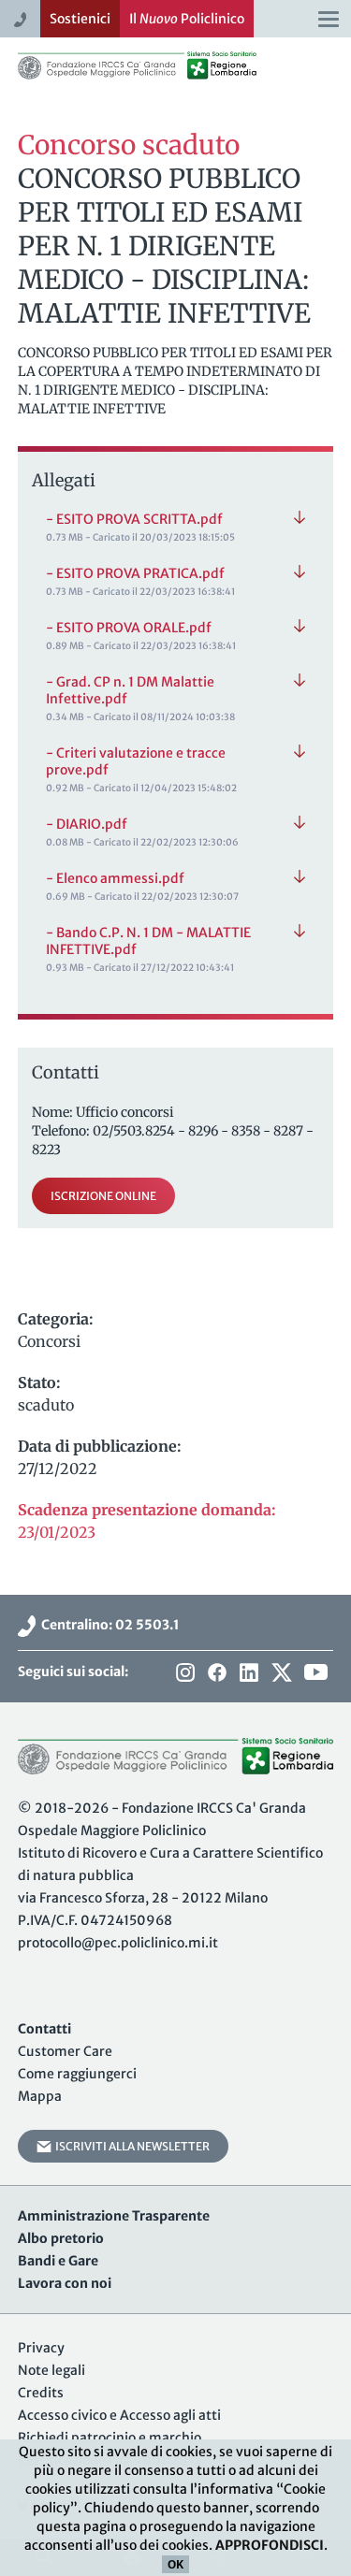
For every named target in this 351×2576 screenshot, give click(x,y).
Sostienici (80, 19)
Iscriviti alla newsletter (131, 2146)
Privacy (41, 2348)
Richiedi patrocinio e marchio (110, 2438)
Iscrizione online (103, 1196)
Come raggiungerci (77, 2074)
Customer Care (65, 2051)
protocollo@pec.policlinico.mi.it (118, 1943)
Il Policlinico (187, 19)
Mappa (40, 2096)
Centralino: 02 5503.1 (108, 1625)
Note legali (51, 2370)
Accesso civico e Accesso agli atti (119, 2415)
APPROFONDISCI (270, 2545)
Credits (41, 2393)
